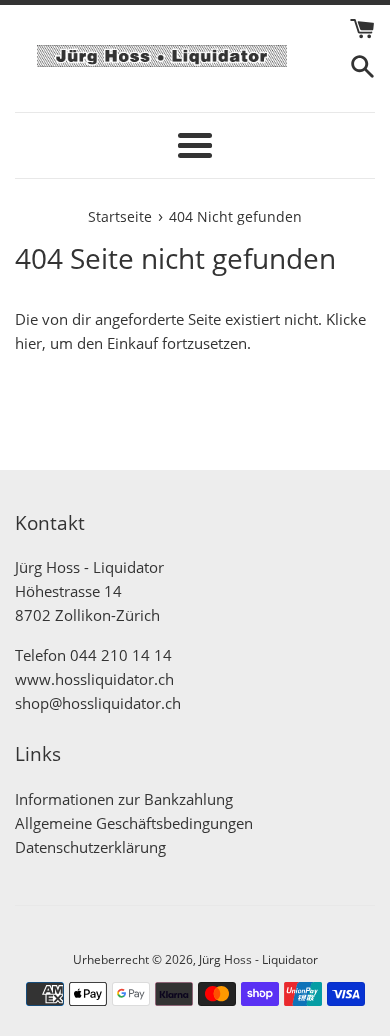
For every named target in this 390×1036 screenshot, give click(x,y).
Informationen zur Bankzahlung (124, 799)
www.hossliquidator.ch (94, 679)
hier (28, 343)
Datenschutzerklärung (90, 847)
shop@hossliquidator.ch (98, 703)
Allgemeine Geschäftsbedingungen (134, 823)
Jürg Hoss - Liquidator (258, 959)
